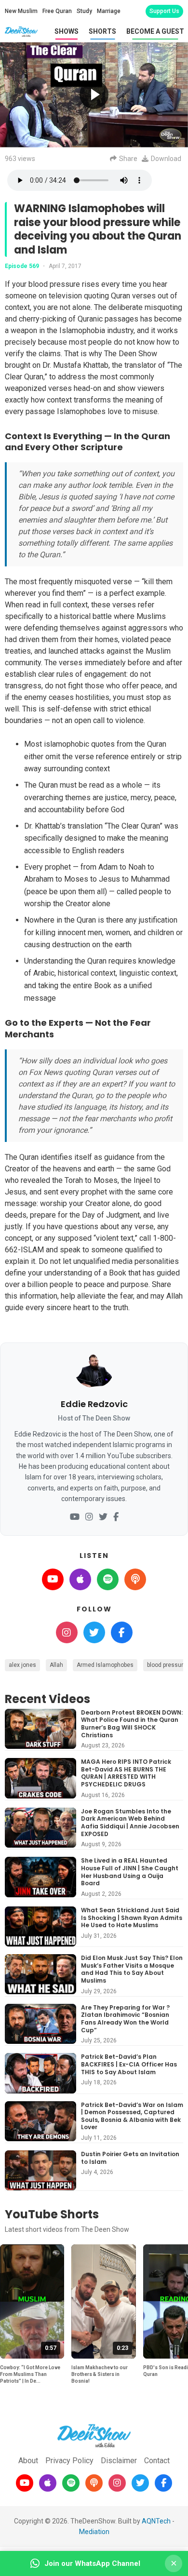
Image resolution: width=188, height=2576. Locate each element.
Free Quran (57, 11)
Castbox (135, 1579)
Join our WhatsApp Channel (92, 2563)
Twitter (94, 1632)
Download (166, 159)
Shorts (102, 31)
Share (128, 159)
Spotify (108, 1579)
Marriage (109, 11)
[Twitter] (103, 1517)
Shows (67, 31)
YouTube (53, 1579)
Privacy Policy (69, 2461)
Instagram (67, 1632)
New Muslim (21, 11)
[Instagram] (89, 1517)
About (28, 2461)
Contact (157, 2461)
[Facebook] (116, 1517)
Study (84, 11)
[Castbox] (94, 2483)
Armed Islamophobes (105, 1665)
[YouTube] (75, 1517)
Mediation (94, 2532)
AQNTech (156, 2521)
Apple (80, 1579)
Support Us (164, 11)
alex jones (22, 1665)
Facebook (122, 1632)
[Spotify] (71, 2483)
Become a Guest (155, 31)
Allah (56, 1665)
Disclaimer (119, 2461)
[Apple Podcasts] (48, 2483)
